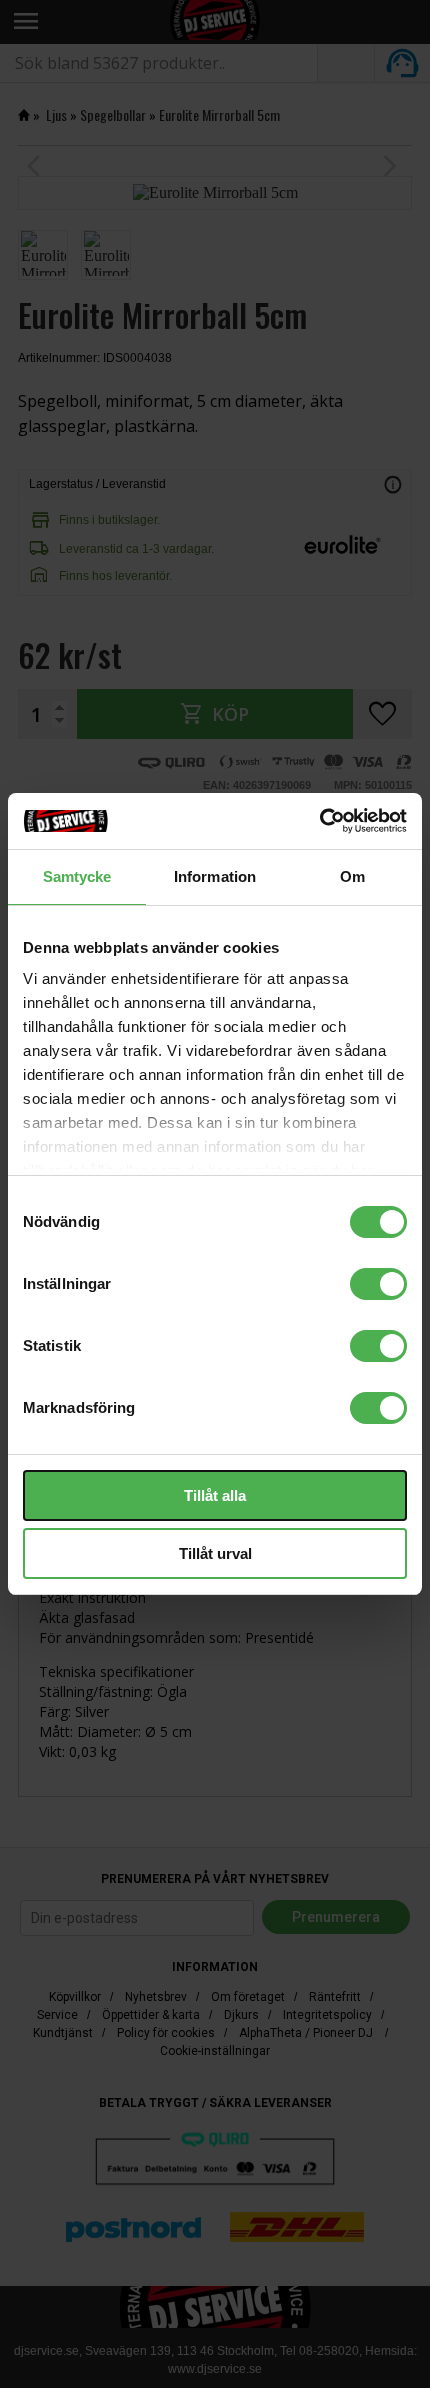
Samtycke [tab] (77, 876)
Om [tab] (352, 876)
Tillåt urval (215, 1553)
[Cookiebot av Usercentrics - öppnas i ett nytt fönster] (319, 821)
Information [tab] (215, 876)
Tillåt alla (215, 1495)
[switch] (378, 1284)
